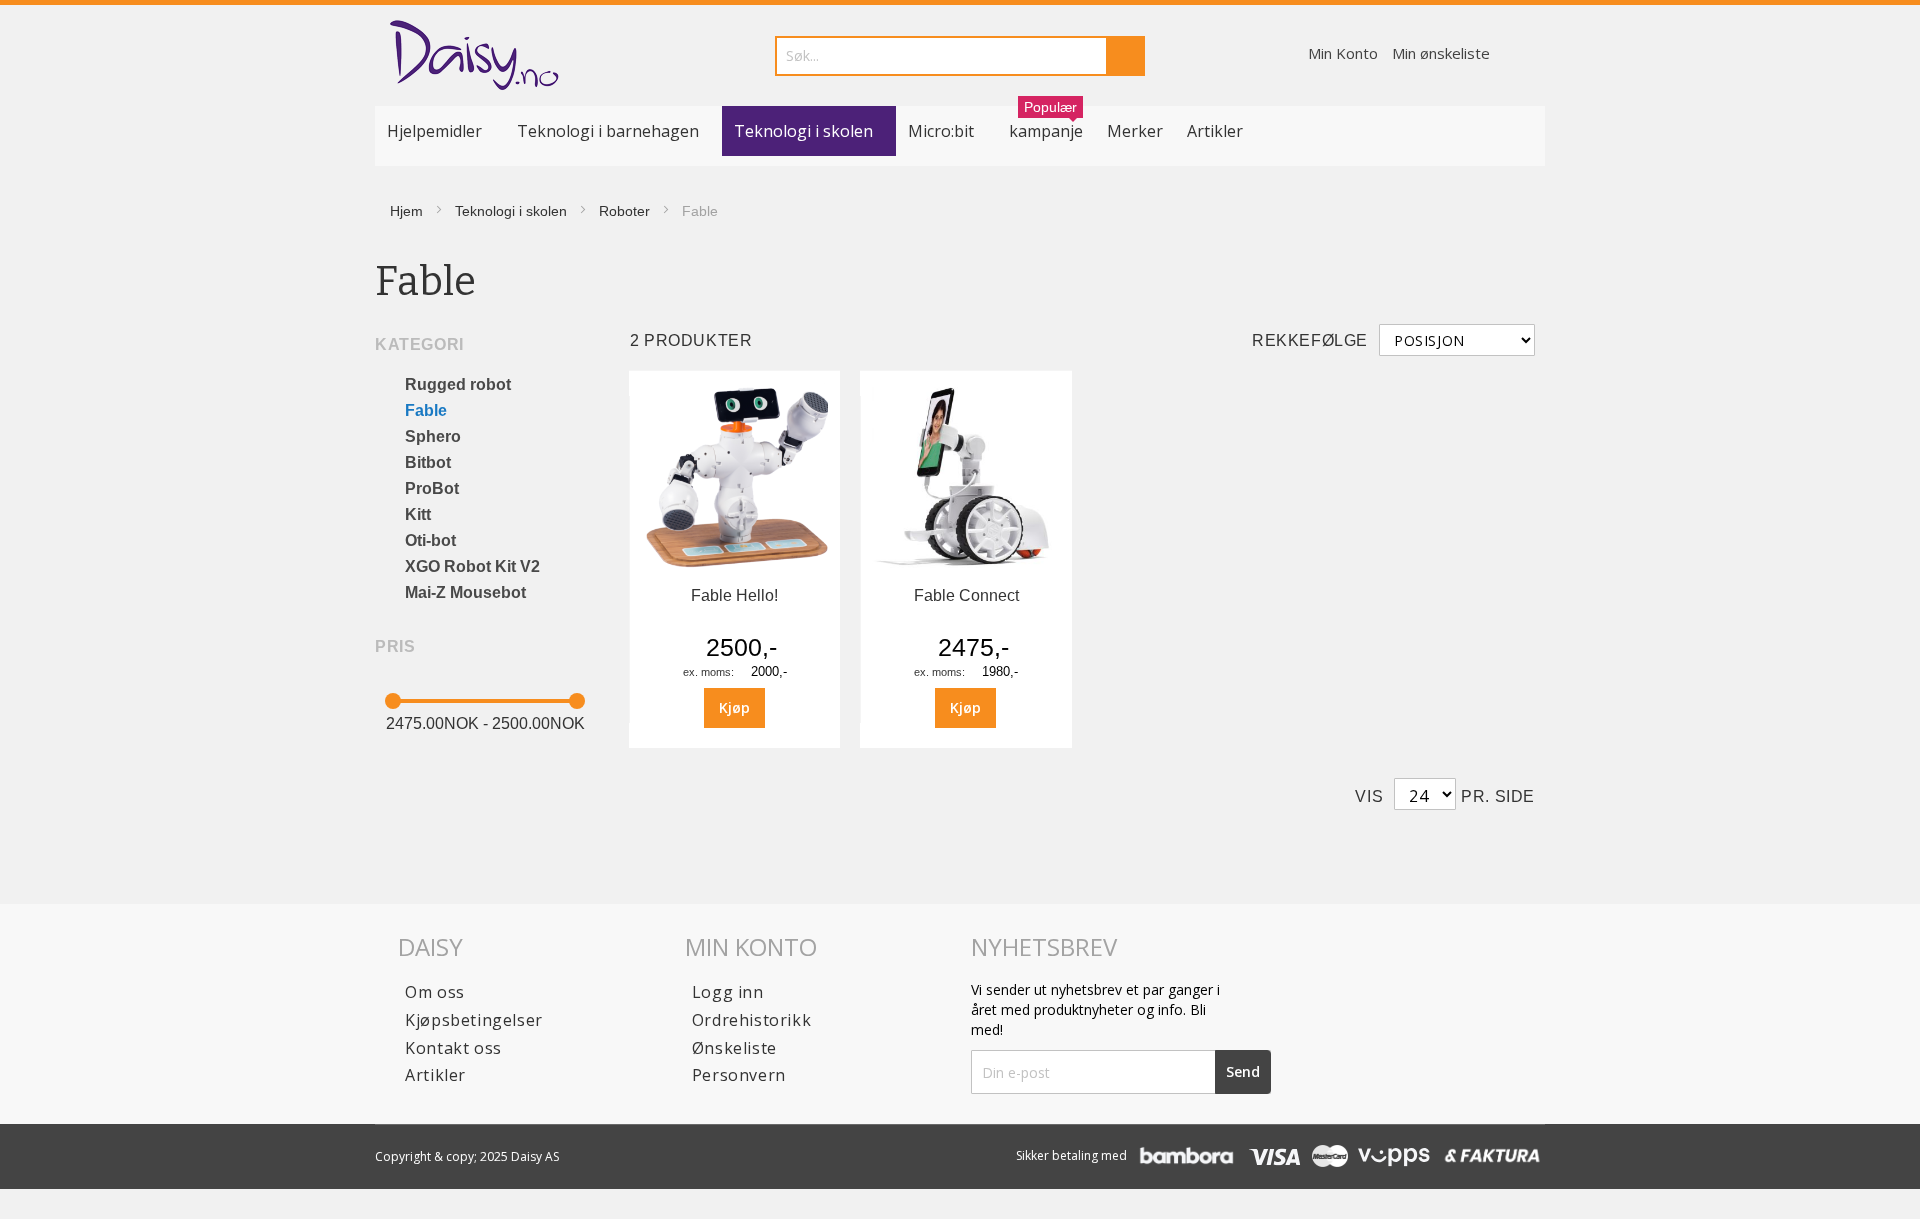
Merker (1135, 131)
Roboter (624, 211)
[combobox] (960, 56)
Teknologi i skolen (511, 211)
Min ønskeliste (1441, 53)
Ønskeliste (734, 1048)
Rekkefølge (1310, 340)
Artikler (1215, 131)
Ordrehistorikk (751, 1020)
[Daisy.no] (473, 55)
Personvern (739, 1075)
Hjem (406, 211)
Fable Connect (966, 595)
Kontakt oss (453, 1048)
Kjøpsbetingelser (474, 1020)
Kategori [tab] (419, 344)
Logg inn (728, 992)
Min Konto (1343, 53)
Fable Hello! (734, 595)
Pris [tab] (395, 646)
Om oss (435, 992)
